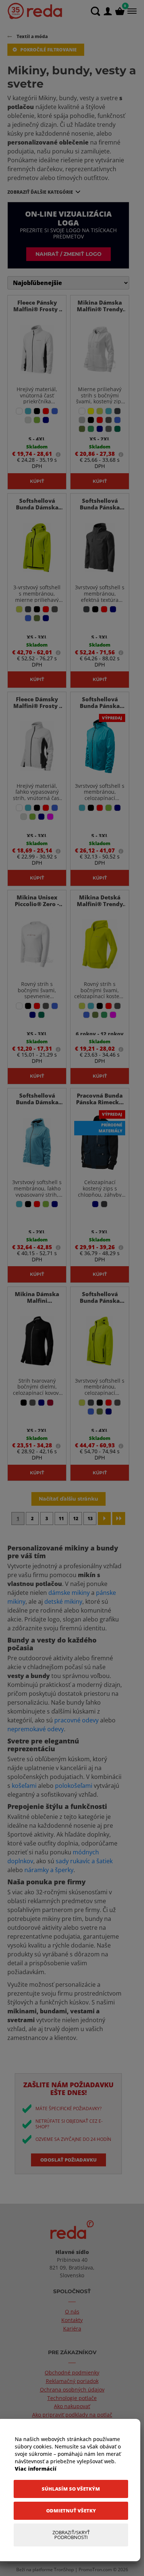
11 (61, 1519)
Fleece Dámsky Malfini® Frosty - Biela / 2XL (37, 706)
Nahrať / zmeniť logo (68, 254)
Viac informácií (36, 2469)
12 (76, 1519)
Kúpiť (37, 481)
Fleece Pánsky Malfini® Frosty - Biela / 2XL (37, 309)
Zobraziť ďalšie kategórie (40, 192)
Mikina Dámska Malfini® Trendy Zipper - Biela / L (100, 309)
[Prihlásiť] (108, 11)
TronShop (64, 2570)
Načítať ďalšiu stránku (68, 1499)
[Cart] (120, 11)
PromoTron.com (95, 2570)
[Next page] (104, 1519)
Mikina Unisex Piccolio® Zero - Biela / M (37, 904)
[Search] (95, 11)
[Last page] (119, 1519)
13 (90, 1519)
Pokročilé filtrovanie (49, 50)
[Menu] (131, 11)
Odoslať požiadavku (68, 2160)
